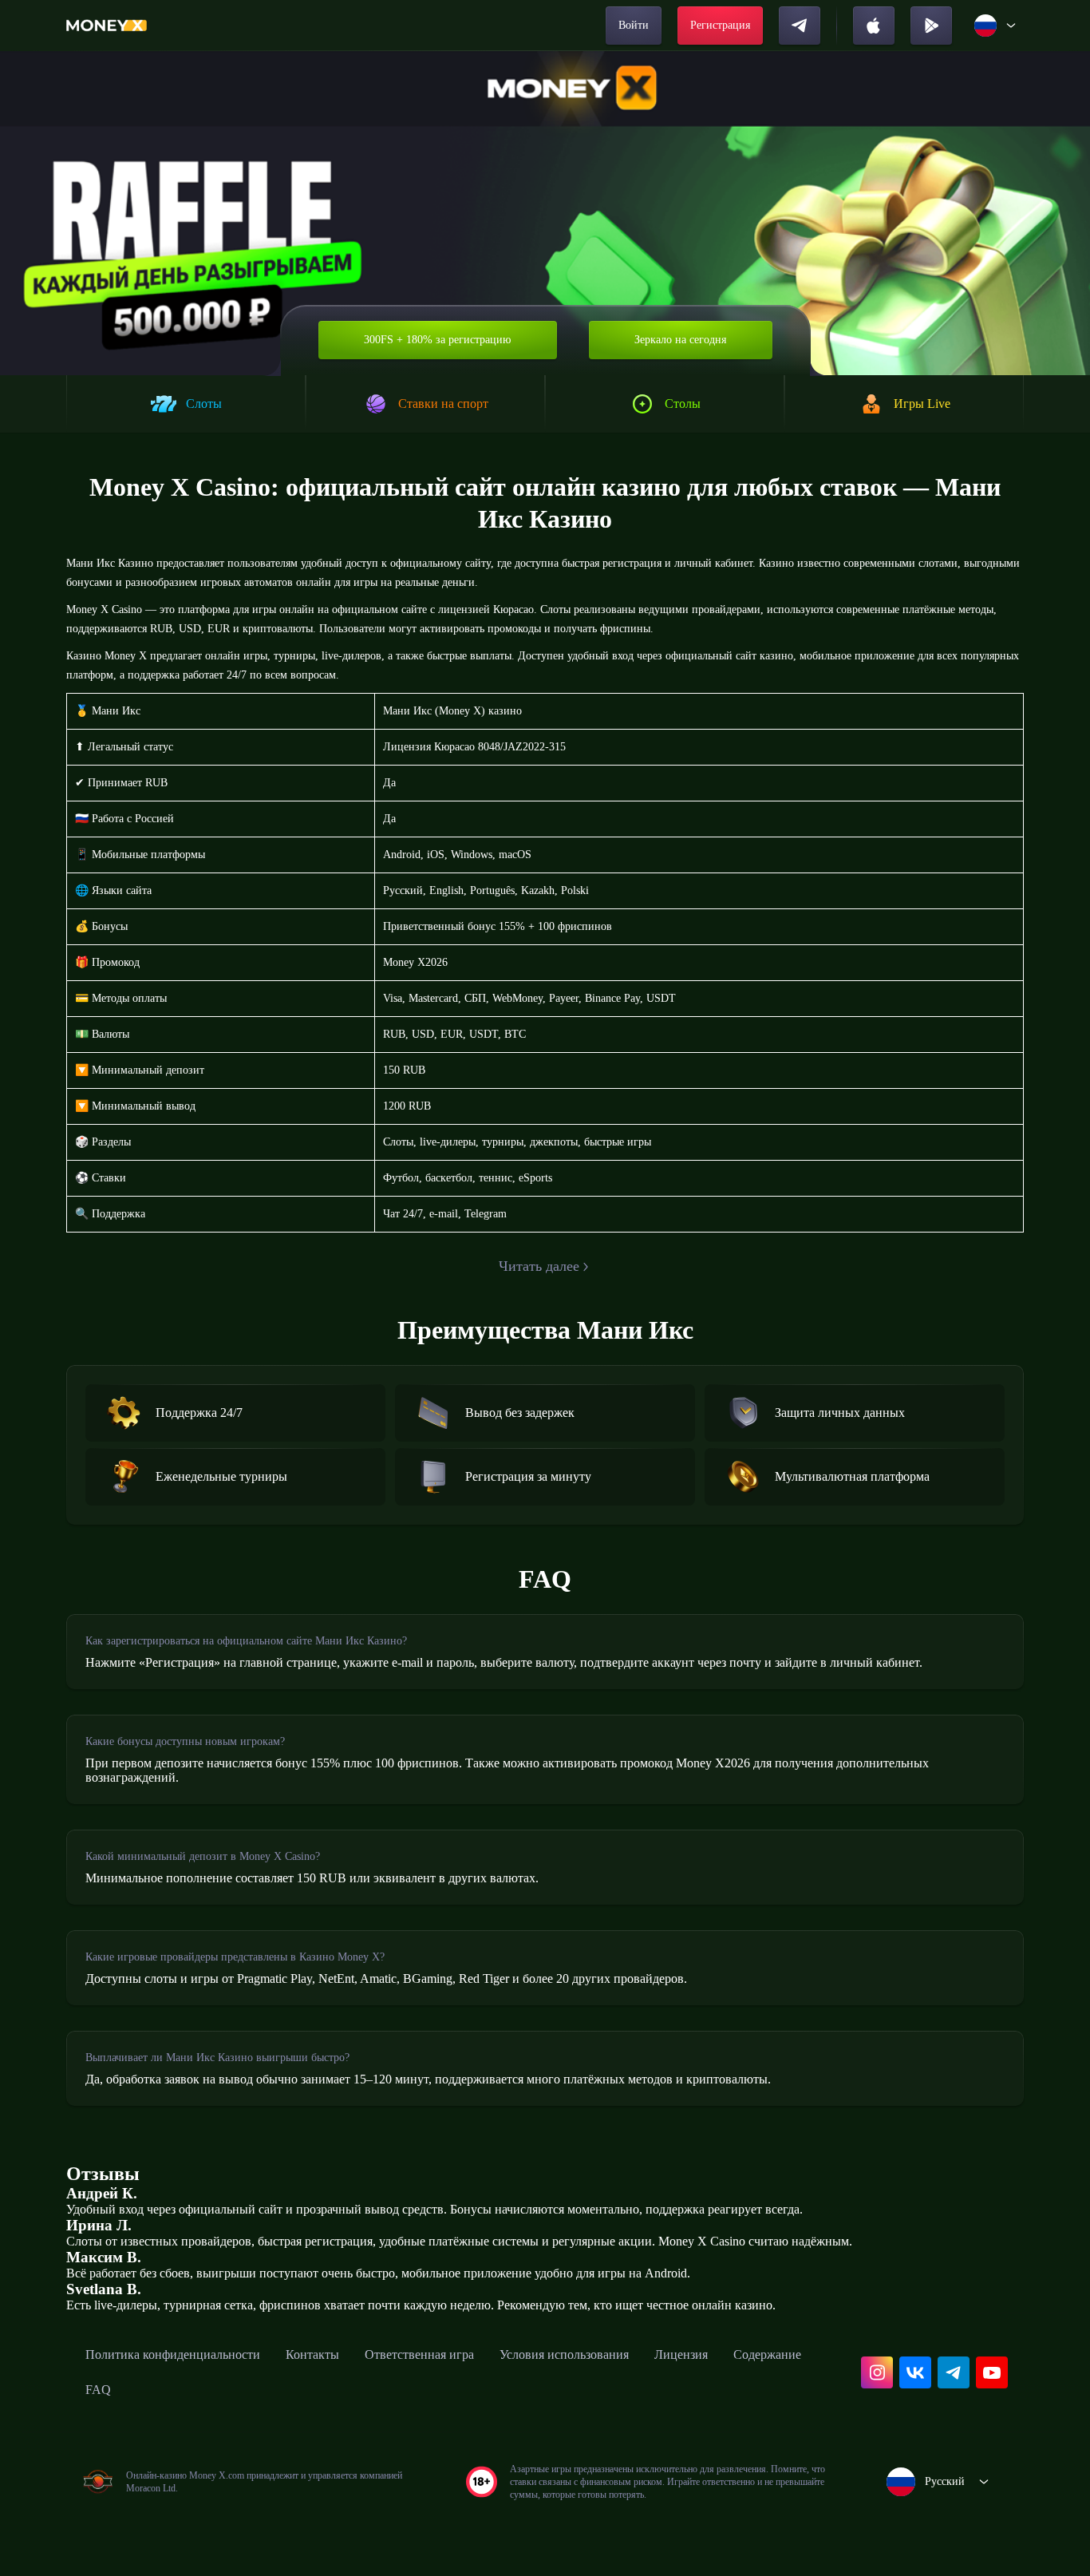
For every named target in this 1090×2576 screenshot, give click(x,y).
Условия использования (564, 2354)
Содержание (767, 2354)
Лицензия (681, 2354)
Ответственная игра (419, 2354)
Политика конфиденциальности (173, 2354)
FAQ (98, 2390)
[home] (107, 26)
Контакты (312, 2354)
